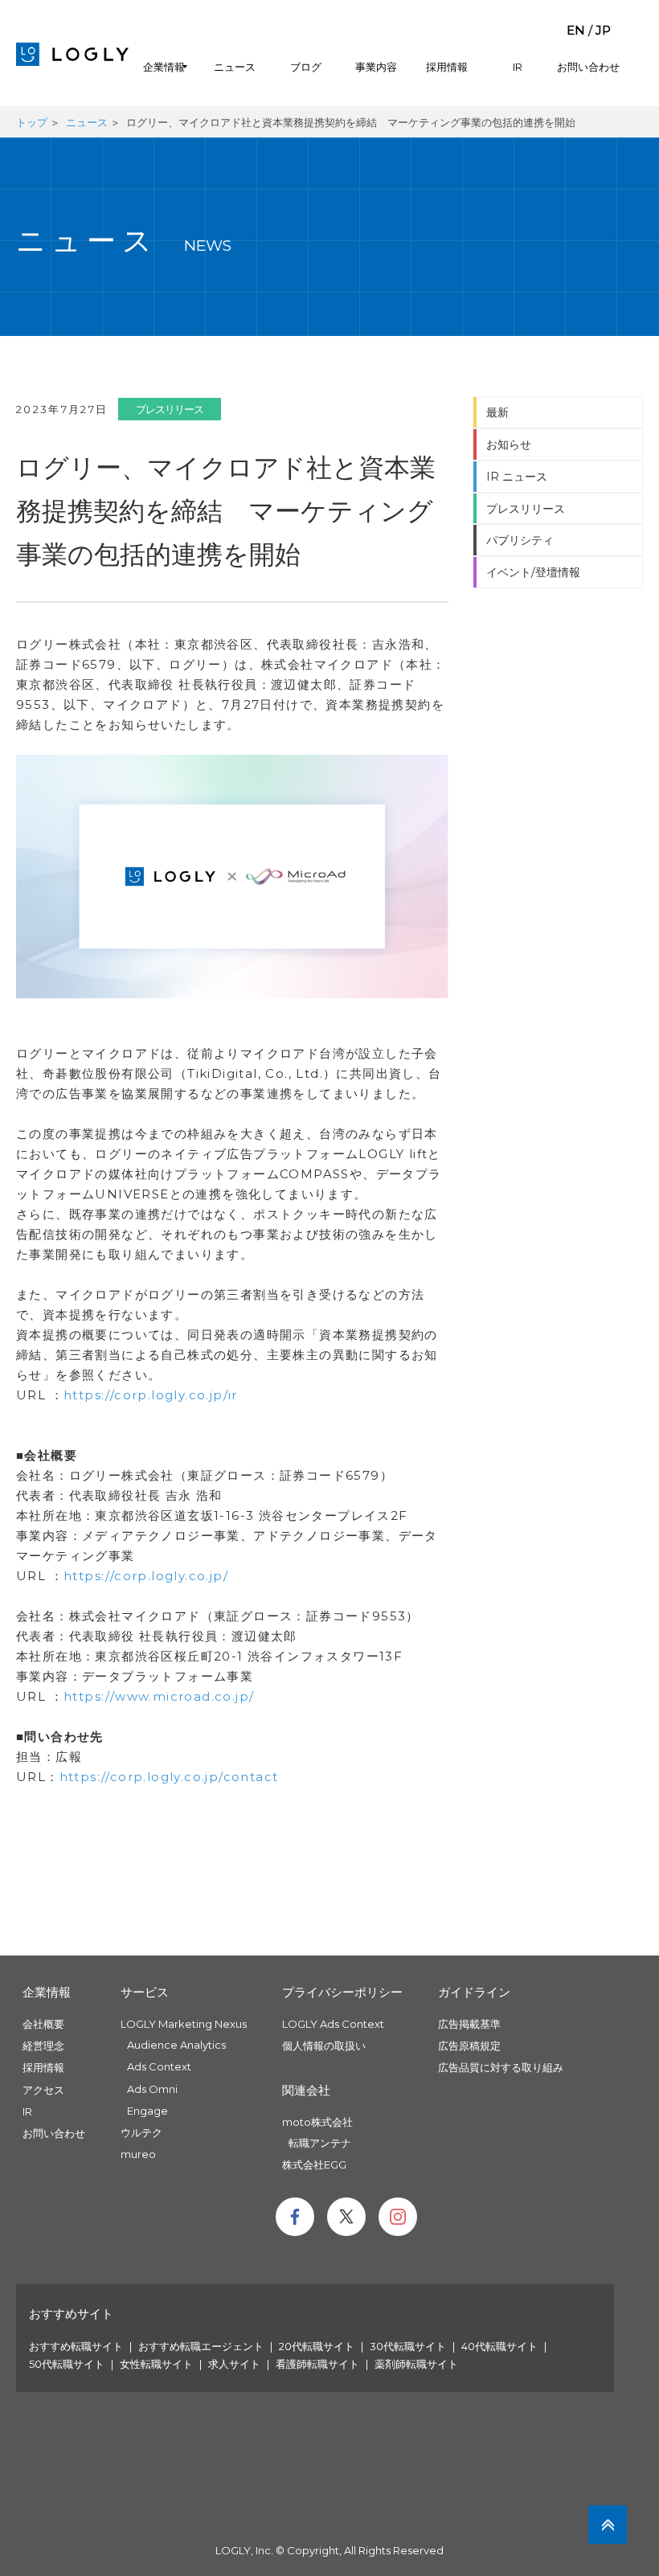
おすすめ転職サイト (76, 2346)
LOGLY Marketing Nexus (184, 2024)
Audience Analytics (176, 2045)
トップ (32, 122)
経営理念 (43, 2046)
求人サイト (234, 2364)
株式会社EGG (314, 2164)
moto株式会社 (317, 2122)
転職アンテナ (320, 2143)
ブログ (306, 67)
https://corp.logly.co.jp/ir (151, 1395)
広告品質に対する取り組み (501, 2067)
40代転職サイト (499, 2346)
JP (603, 30)
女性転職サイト (156, 2364)
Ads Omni (152, 2089)
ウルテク (141, 2132)
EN (576, 30)
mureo (138, 2154)
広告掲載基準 (469, 2024)
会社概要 (43, 2024)
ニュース (235, 67)
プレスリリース (170, 409)
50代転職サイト (67, 2364)
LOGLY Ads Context (333, 2024)
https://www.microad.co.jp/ (159, 1696)
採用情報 (447, 67)
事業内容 (376, 67)
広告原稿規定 (469, 2046)
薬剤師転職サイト (416, 2364)
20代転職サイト (317, 2346)
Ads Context (159, 2066)
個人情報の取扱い (324, 2046)
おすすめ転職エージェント (201, 2346)
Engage (147, 2111)
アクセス (43, 2090)
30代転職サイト (408, 2346)
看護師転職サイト (317, 2364)
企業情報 (164, 67)
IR (518, 67)
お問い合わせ (588, 67)
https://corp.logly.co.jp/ (146, 1576)
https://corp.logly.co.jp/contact (169, 1777)
